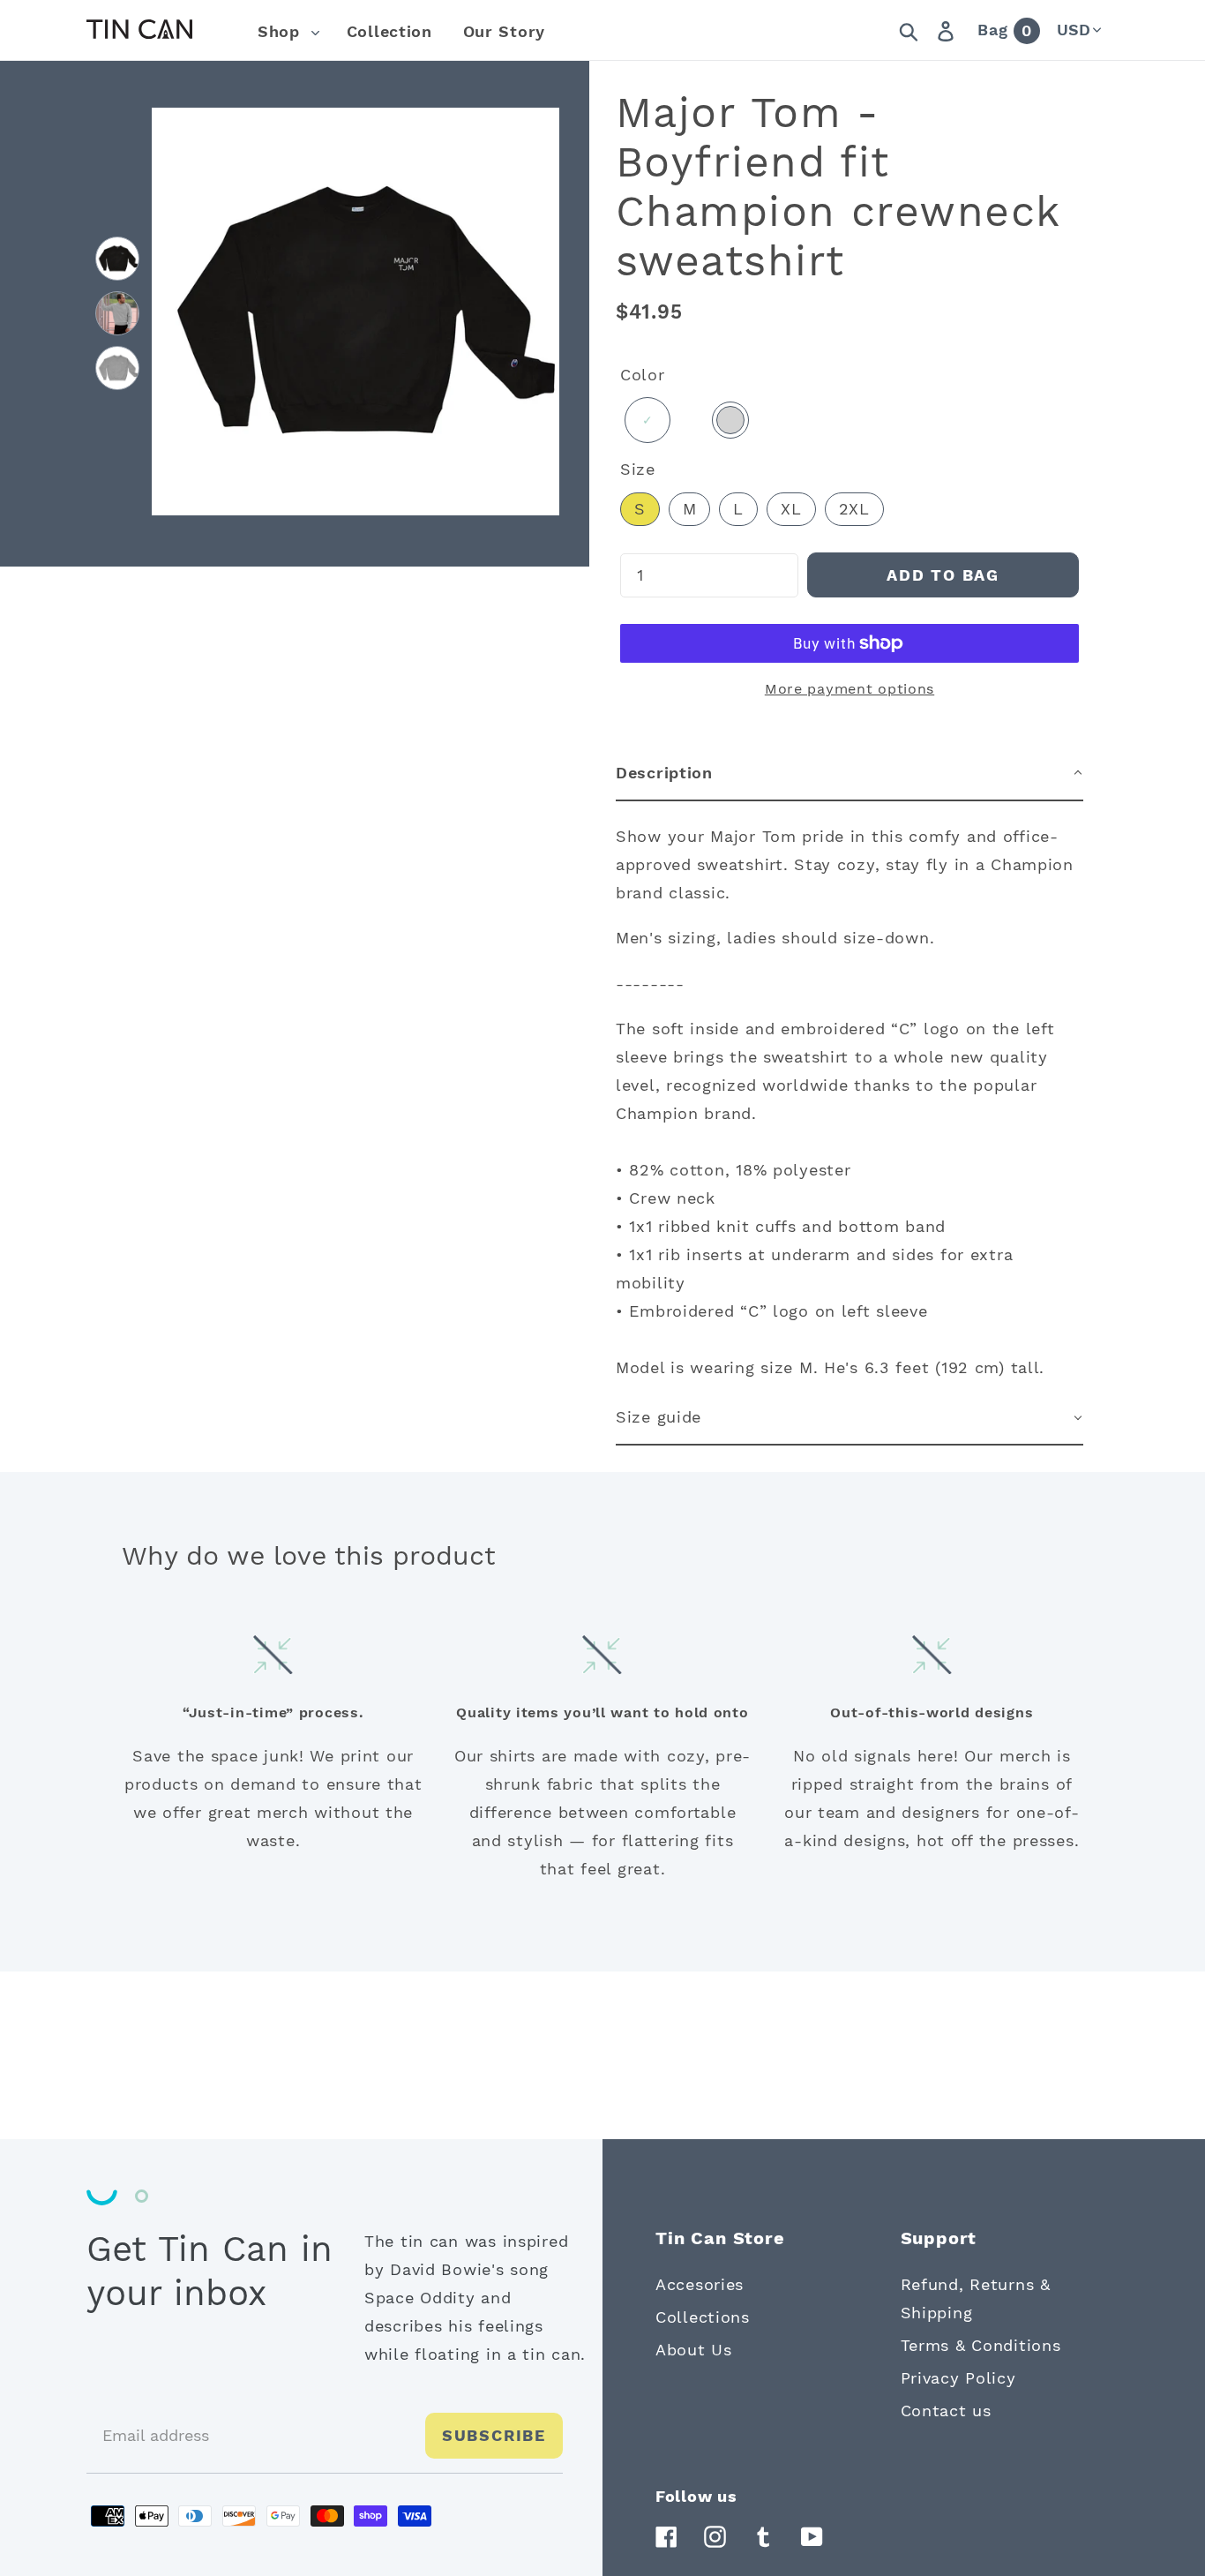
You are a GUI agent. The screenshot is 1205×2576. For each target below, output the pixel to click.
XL (791, 509)
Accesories (700, 2284)
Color (643, 375)
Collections (703, 2317)
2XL (854, 509)
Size (638, 469)
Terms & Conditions (981, 2345)
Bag (1005, 30)
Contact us (946, 2411)
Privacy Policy (958, 2378)
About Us (694, 2350)
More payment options (849, 689)
